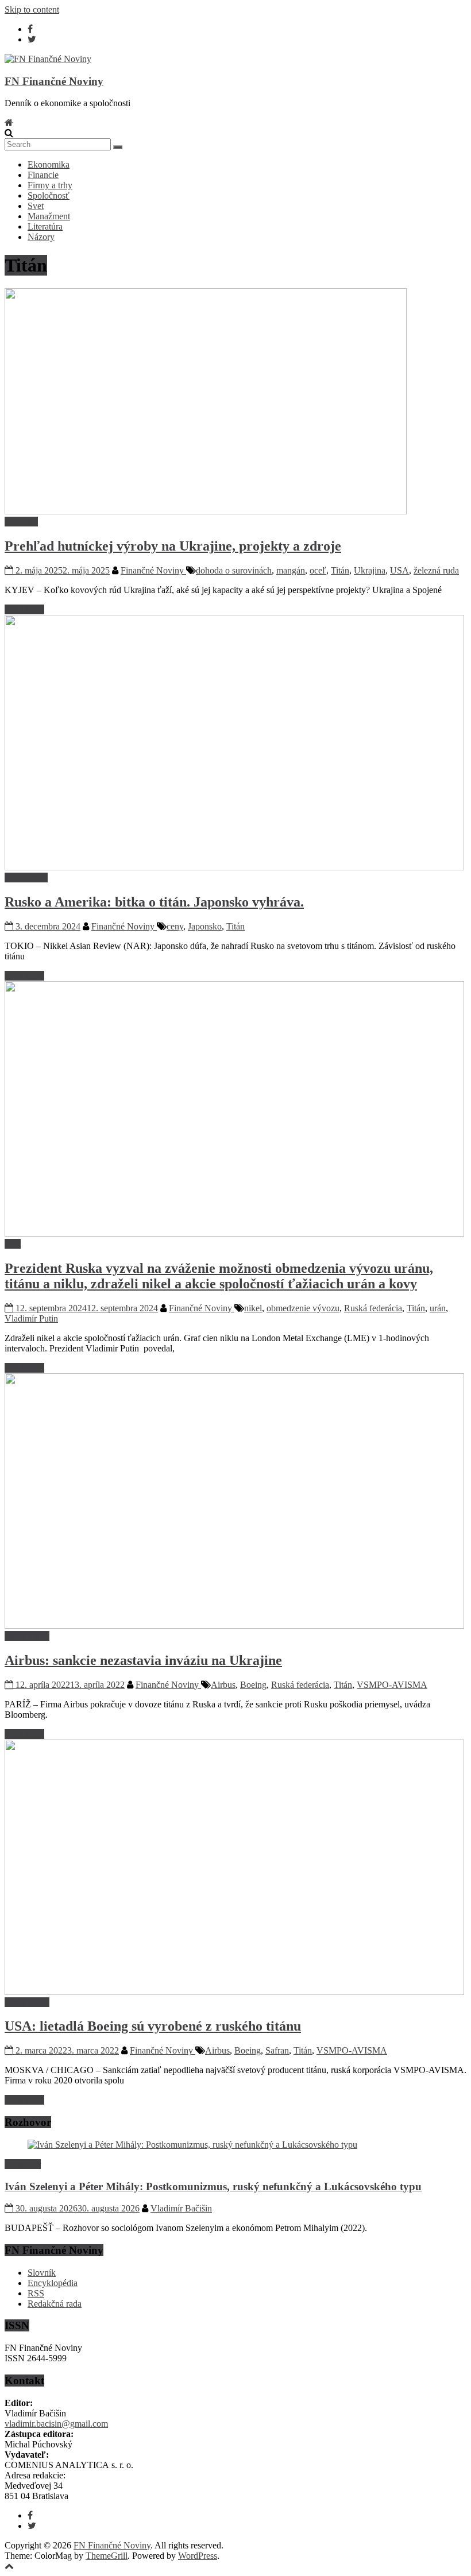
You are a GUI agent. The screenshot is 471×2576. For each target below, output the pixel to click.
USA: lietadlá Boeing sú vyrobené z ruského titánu (153, 2026)
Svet (36, 206)
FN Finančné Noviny (54, 81)
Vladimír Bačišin (181, 2208)
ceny (175, 926)
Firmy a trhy (50, 185)
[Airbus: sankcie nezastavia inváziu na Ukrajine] (234, 1626)
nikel (253, 1308)
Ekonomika (49, 164)
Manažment (49, 216)
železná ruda (436, 570)
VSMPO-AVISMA (392, 1685)
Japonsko (205, 926)
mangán (291, 570)
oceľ (318, 570)
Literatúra (45, 226)
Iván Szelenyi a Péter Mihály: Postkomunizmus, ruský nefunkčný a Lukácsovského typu (213, 2186)
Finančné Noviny (153, 570)
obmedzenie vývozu (303, 1308)
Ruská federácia (373, 1308)
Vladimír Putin (31, 1318)
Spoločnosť (49, 195)
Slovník (42, 2273)
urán (438, 1308)
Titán (340, 570)
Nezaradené (26, 878)
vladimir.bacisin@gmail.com (56, 2424)
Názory (41, 237)
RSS (36, 2293)
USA (399, 570)
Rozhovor (23, 2164)
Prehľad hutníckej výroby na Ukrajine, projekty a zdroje (173, 546)
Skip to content (32, 9)
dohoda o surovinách (234, 570)
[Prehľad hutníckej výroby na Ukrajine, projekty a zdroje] (206, 511)
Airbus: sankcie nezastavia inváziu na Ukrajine (143, 1660)
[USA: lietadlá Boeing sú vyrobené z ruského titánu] (234, 1992)
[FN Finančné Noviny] (9, 123)
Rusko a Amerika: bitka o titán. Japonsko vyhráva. (154, 902)
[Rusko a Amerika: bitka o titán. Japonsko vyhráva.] (234, 867)
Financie (43, 175)
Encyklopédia (53, 2283)
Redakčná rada (55, 2304)
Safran (277, 2050)
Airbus (223, 1685)
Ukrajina (370, 570)
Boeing (253, 1685)
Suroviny (21, 522)
